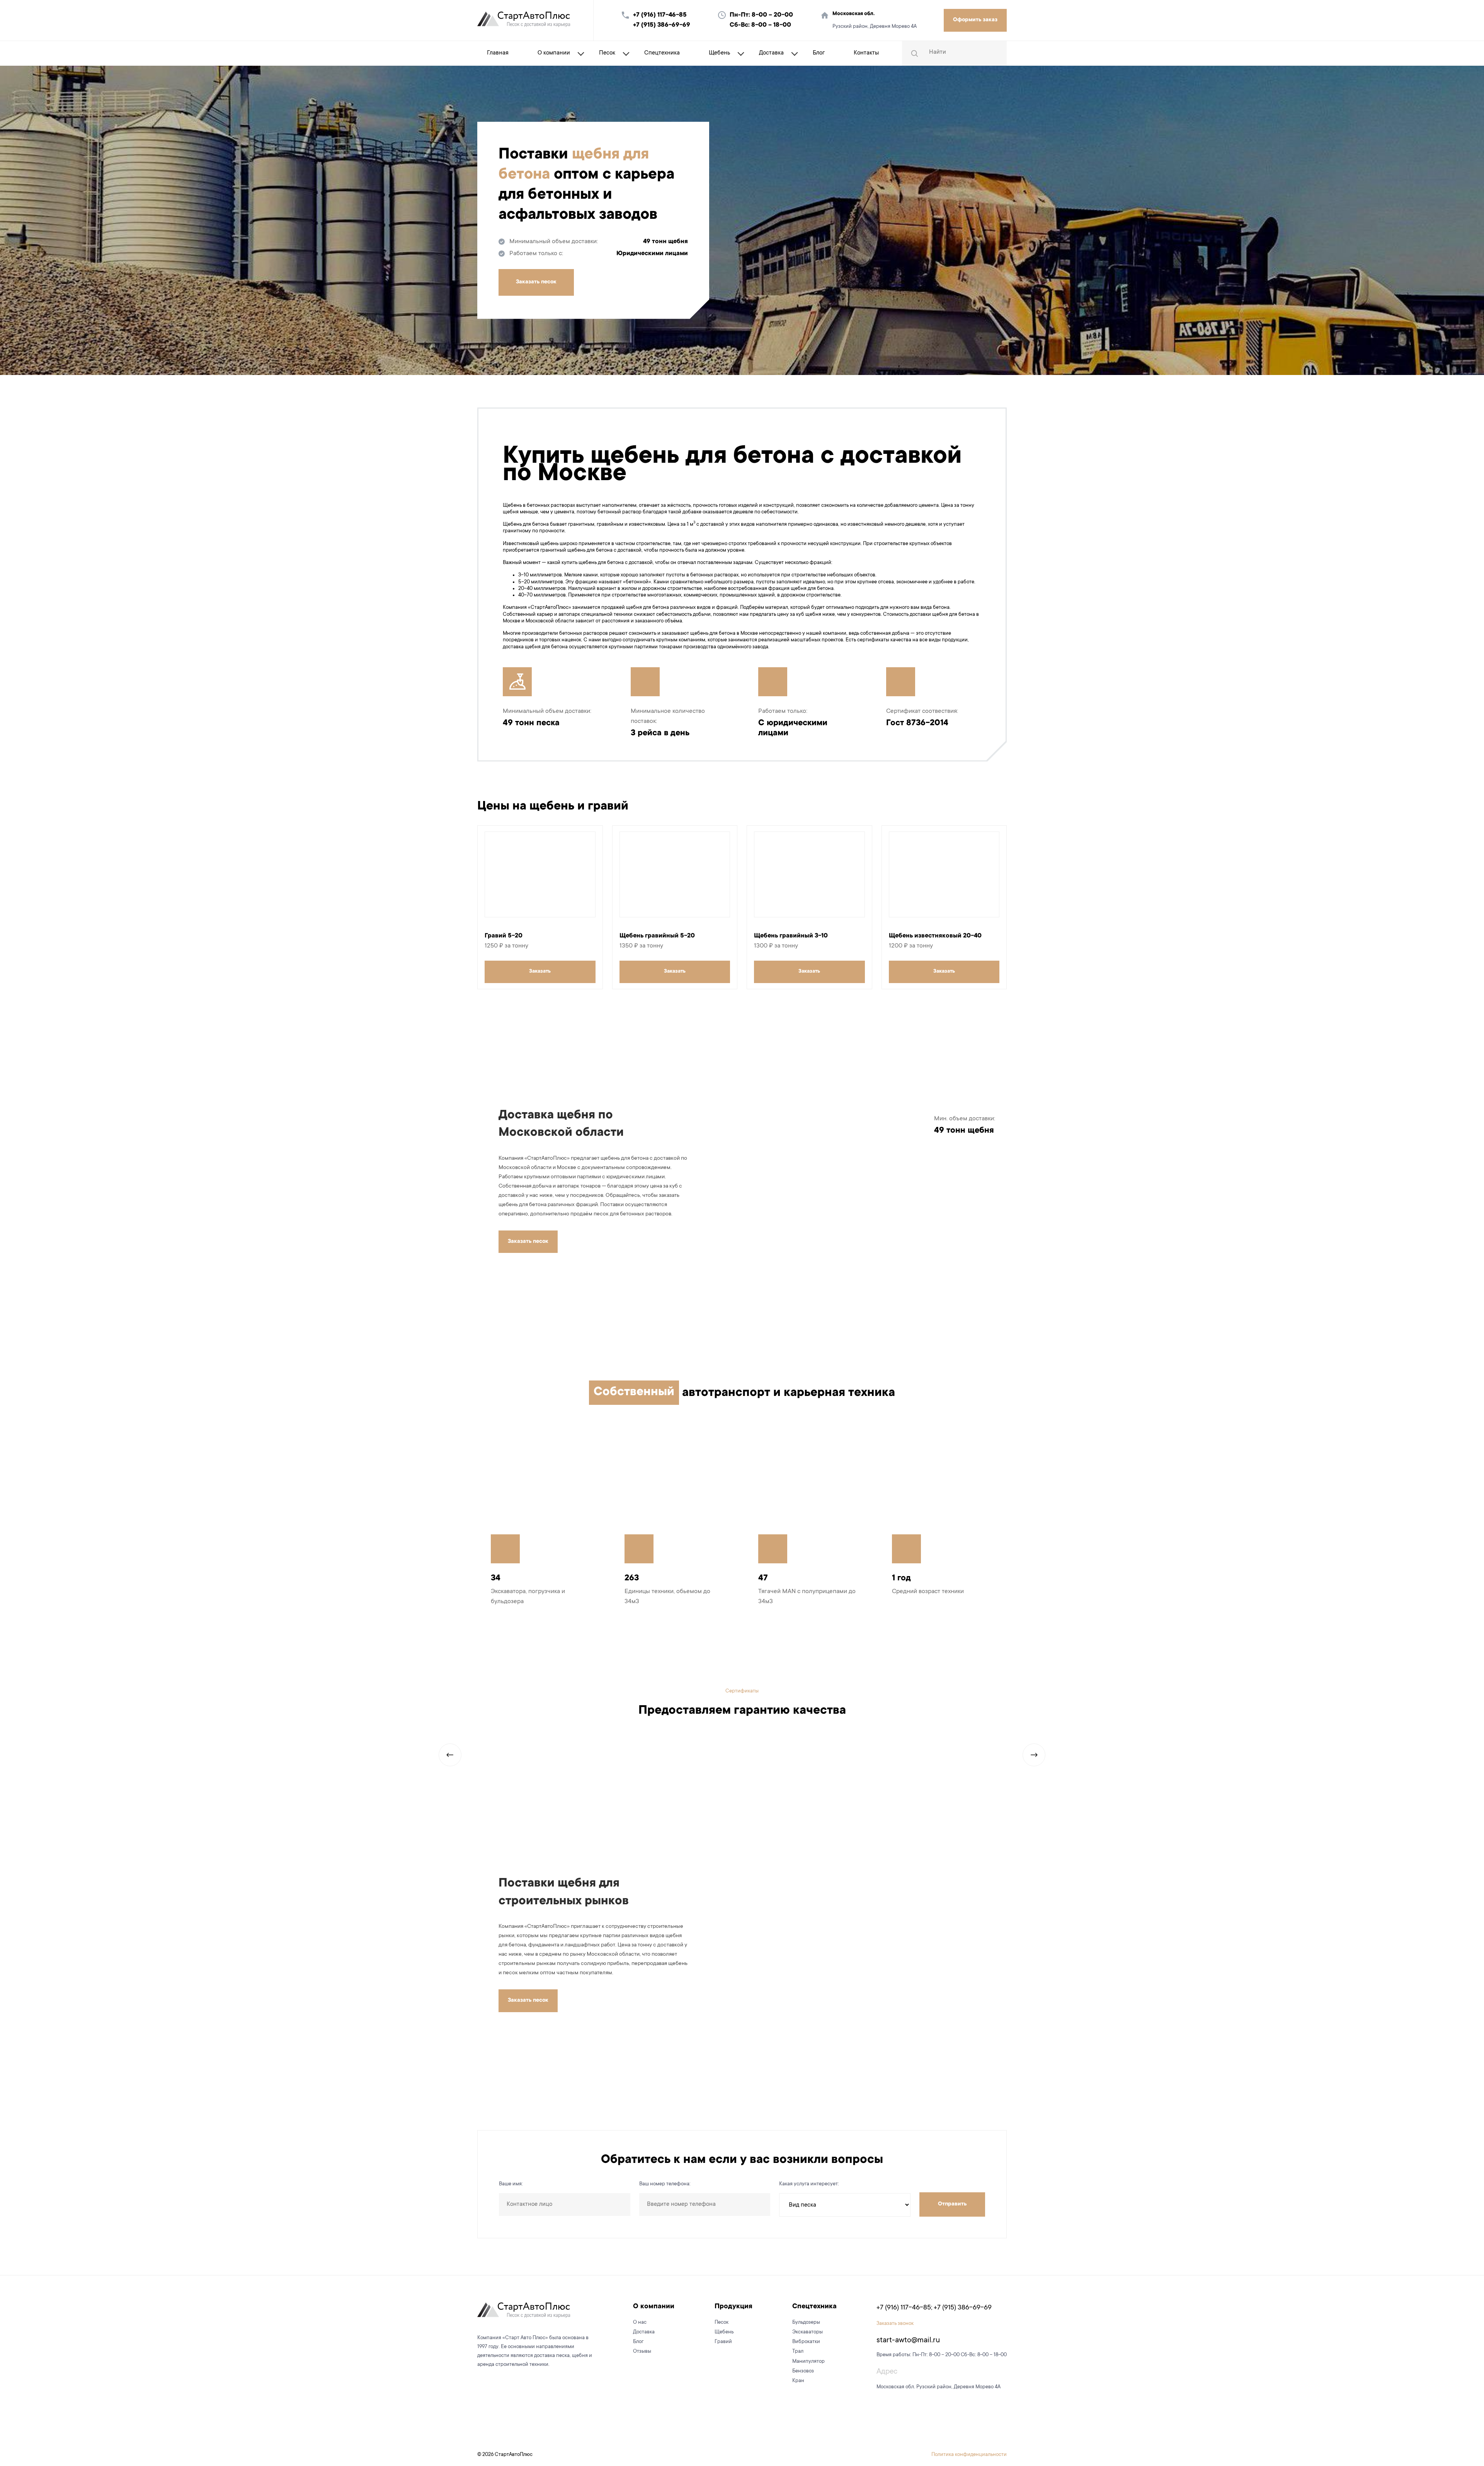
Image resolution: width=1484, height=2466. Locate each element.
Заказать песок (536, 282)
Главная (498, 53)
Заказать (540, 971)
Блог (819, 53)
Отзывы (642, 2351)
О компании (554, 53)
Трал (798, 2351)
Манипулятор (808, 2361)
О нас (640, 2322)
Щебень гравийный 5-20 (657, 936)
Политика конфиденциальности (969, 2455)
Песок (607, 53)
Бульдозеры (806, 2322)
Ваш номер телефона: (665, 2184)
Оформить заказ (975, 20)
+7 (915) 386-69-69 (662, 25)
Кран (798, 2381)
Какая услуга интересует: (809, 2184)
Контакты (866, 53)
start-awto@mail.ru (908, 2341)
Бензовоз (803, 2371)
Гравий (723, 2342)
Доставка (771, 53)
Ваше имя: (511, 2184)
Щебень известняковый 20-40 (935, 936)
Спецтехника (662, 53)
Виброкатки (806, 2342)
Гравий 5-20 (504, 936)
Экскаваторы (808, 2332)
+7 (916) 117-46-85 (660, 15)
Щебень (719, 53)
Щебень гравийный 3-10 (791, 936)
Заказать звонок (895, 2324)
